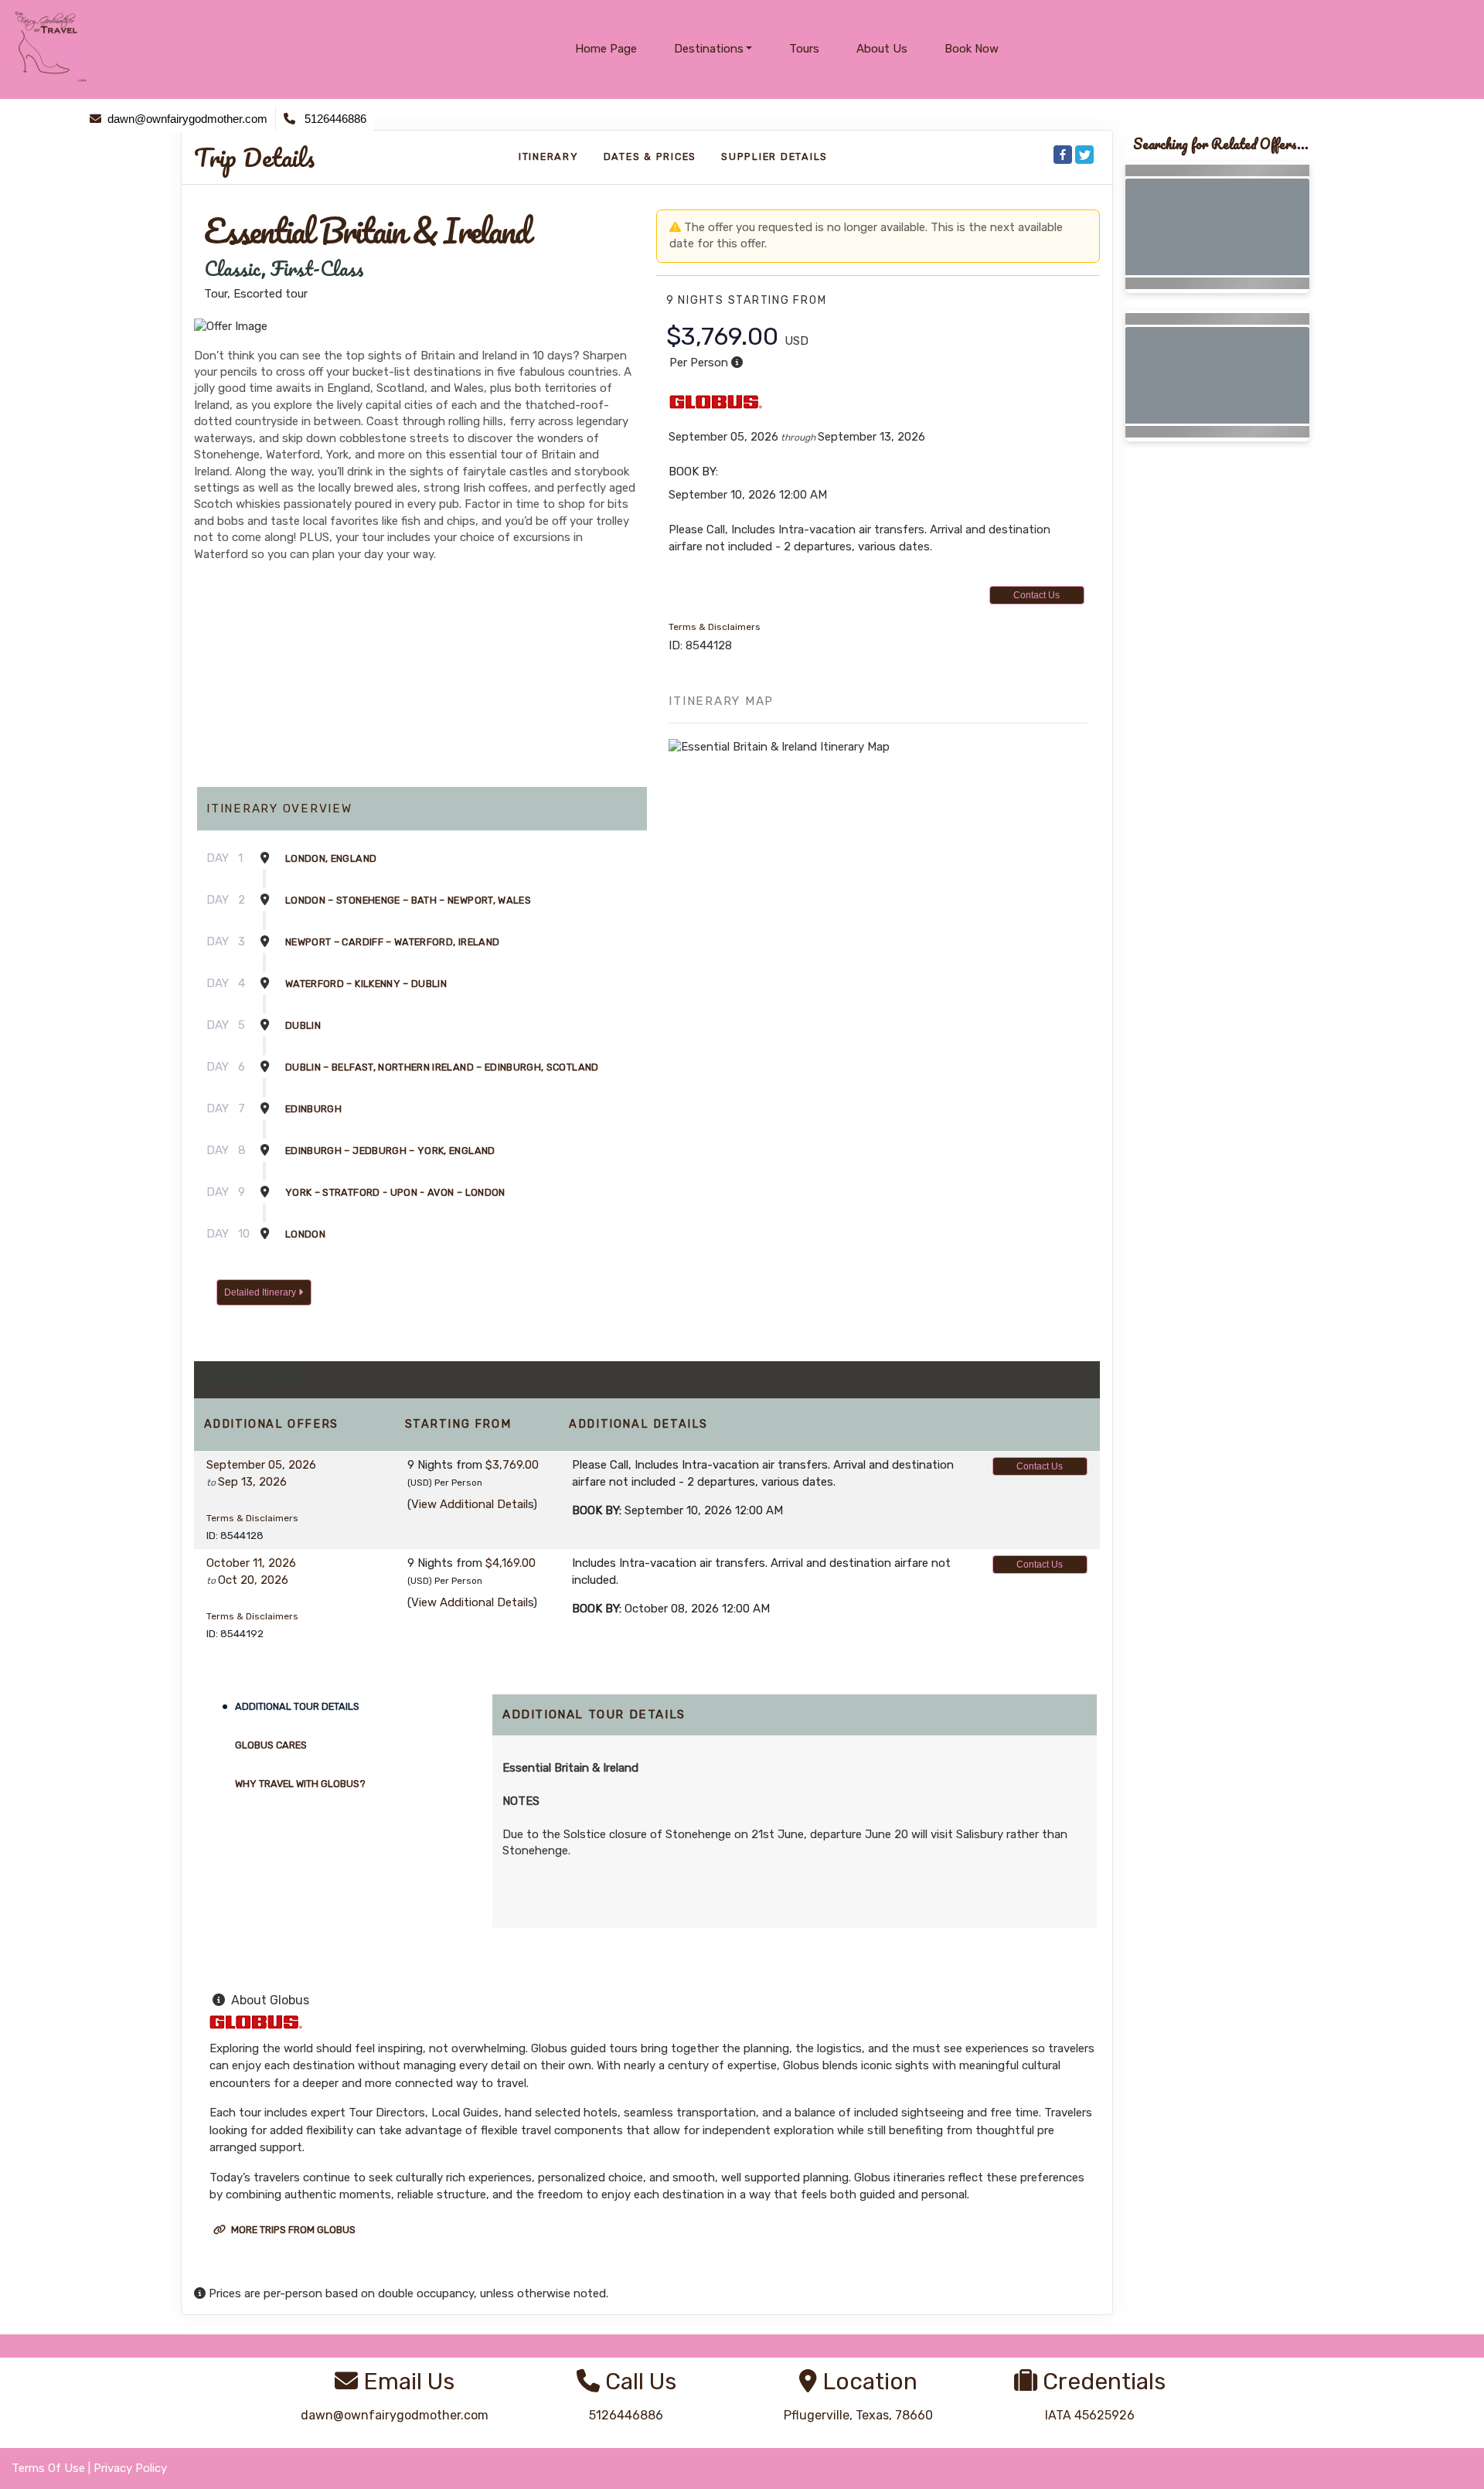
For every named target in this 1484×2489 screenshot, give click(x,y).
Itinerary (549, 157)
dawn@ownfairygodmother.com (395, 2415)
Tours (804, 49)
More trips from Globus (292, 2230)
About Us (882, 49)
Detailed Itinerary (261, 1292)
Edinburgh (313, 1109)
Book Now (972, 49)
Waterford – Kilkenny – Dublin (366, 984)
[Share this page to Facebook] (1063, 155)
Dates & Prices (650, 157)
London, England (331, 858)
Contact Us (1036, 595)
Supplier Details (774, 157)
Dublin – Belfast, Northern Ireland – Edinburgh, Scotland (442, 1067)
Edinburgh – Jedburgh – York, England (390, 1151)
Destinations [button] (709, 49)
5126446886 (626, 2415)
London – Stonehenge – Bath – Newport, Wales (408, 900)
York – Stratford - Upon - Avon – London (395, 1192)
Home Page (606, 49)
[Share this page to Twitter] (1084, 155)
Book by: (597, 1510)
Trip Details (254, 158)
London (305, 1234)
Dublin (303, 1025)
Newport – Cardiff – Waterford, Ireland (392, 942)
